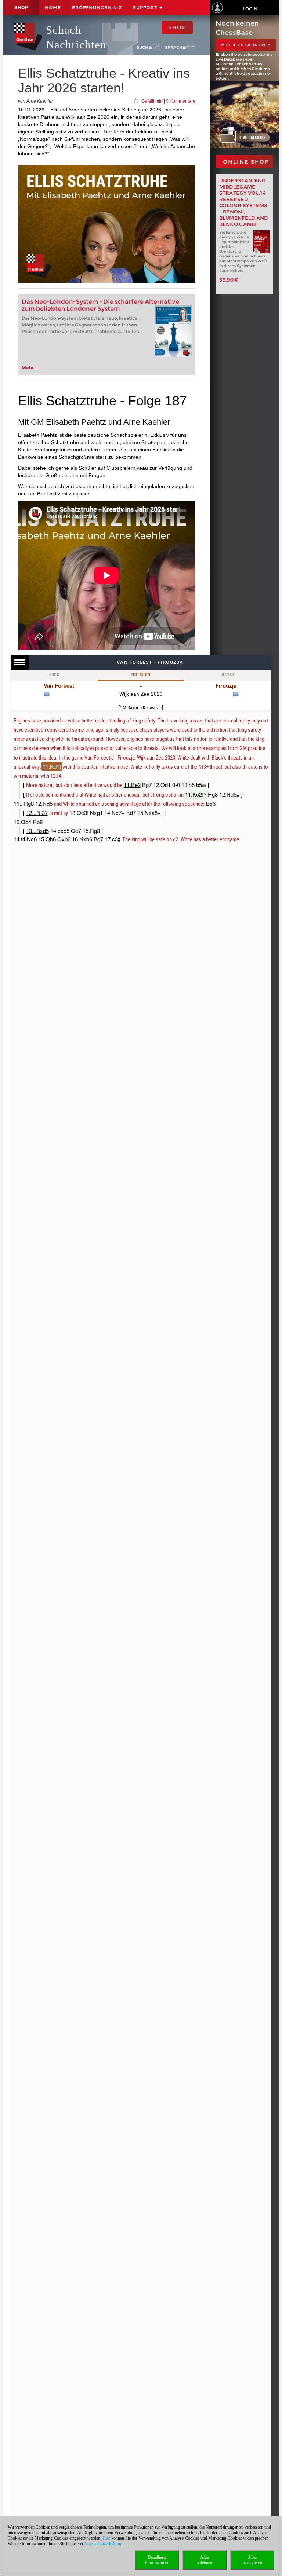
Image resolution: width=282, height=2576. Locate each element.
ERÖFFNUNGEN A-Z (97, 8)
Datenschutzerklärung (103, 2544)
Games (228, 675)
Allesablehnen (205, 2560)
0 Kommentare (181, 101)
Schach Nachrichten (76, 37)
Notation (141, 675)
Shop (21, 8)
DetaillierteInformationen (157, 2560)
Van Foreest (59, 685)
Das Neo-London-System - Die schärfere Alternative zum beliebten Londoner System (100, 305)
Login (250, 9)
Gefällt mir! (152, 101)
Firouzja (226, 685)
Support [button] (146, 8)
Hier (106, 2538)
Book (54, 675)
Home (53, 8)
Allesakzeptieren (252, 2560)
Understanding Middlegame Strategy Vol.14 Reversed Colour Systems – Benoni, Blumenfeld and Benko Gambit (244, 202)
